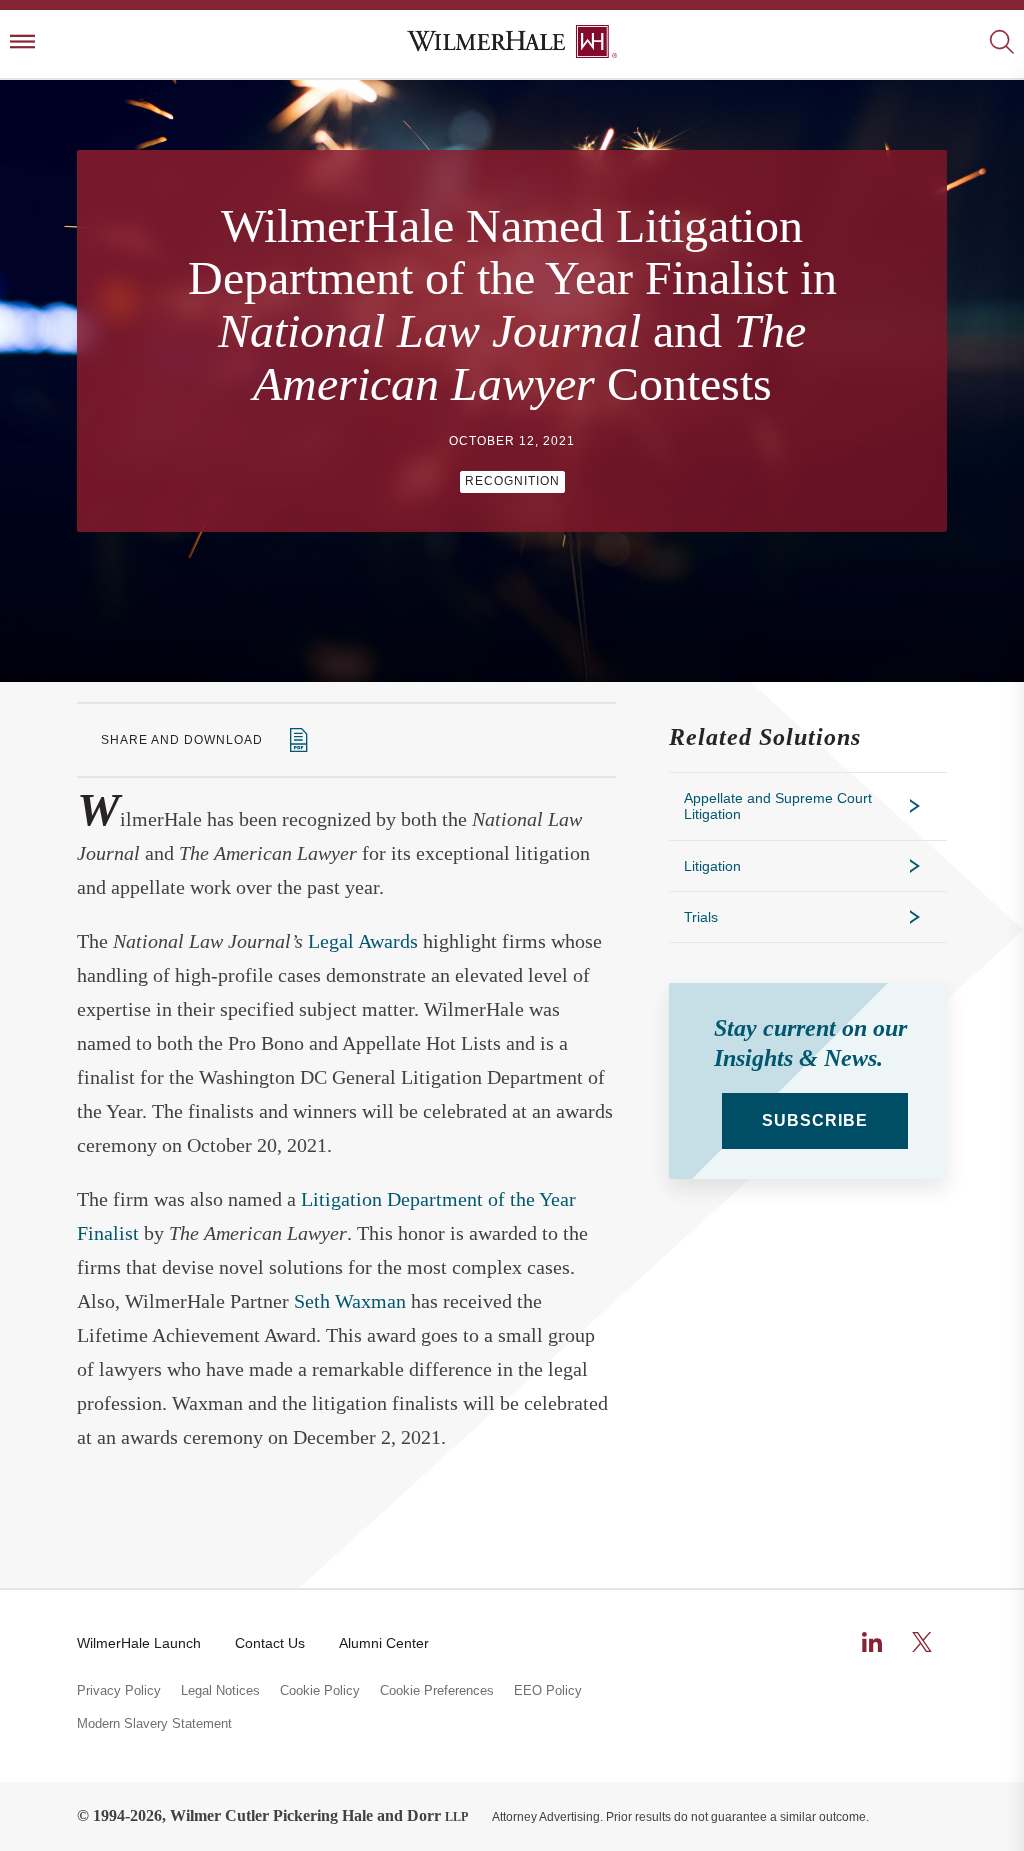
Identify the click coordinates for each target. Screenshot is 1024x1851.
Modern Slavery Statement (154, 1724)
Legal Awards (363, 941)
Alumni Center (384, 1643)
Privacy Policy (119, 1691)
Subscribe (815, 1120)
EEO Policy (548, 1691)
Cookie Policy (320, 1691)
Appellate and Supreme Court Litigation (778, 806)
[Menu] (22, 43)
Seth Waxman (350, 1301)
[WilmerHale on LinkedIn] (872, 1642)
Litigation (712, 866)
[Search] (1001, 43)
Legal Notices (220, 1691)
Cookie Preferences (437, 1691)
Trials (701, 917)
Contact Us (270, 1643)
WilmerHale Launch (139, 1643)
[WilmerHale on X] (922, 1642)
